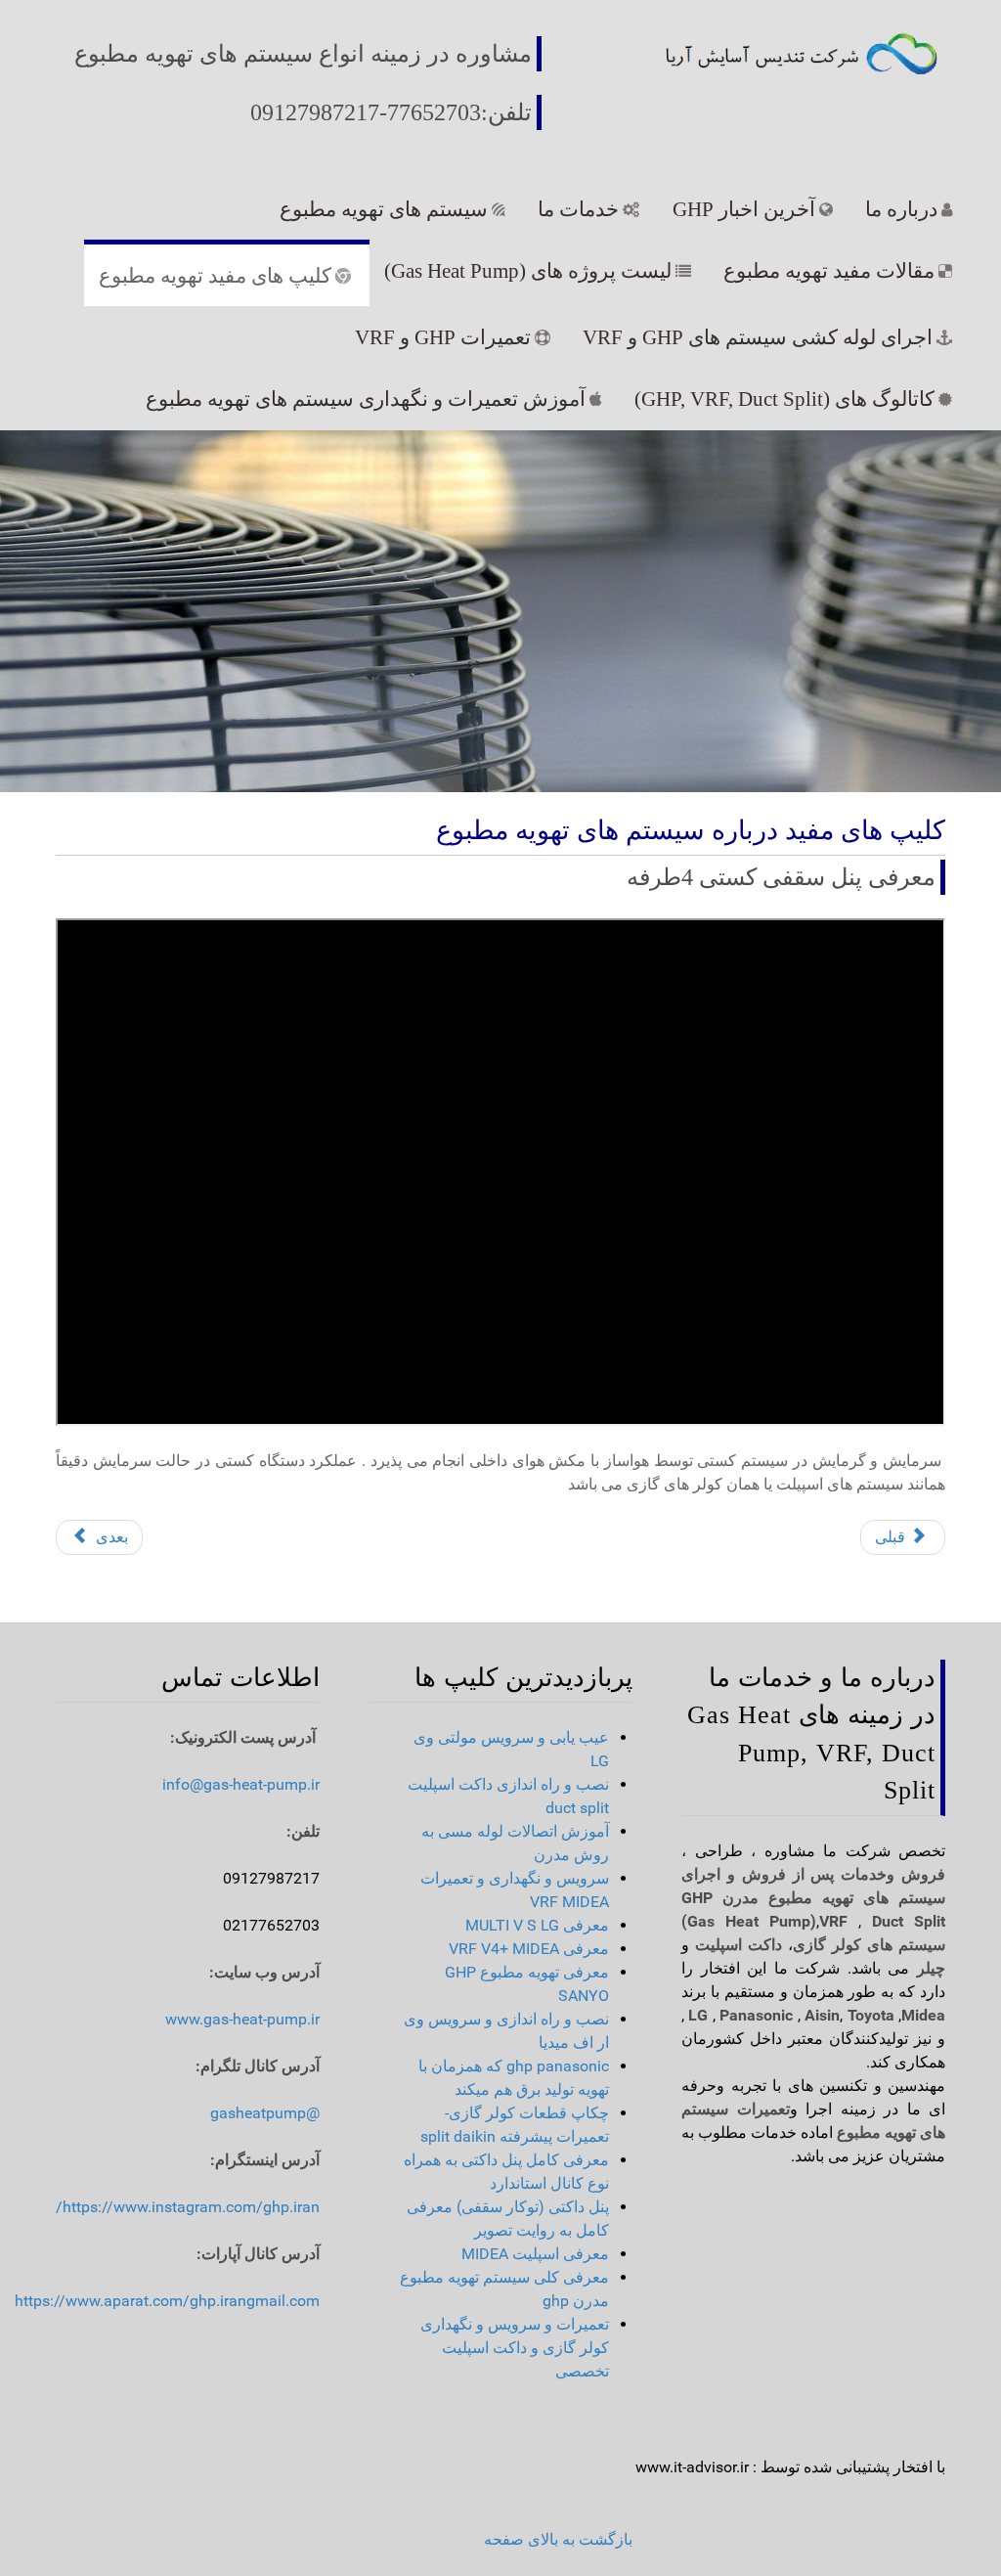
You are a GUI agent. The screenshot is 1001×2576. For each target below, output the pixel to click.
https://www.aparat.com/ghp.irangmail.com (167, 2301)
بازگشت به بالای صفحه (558, 2539)
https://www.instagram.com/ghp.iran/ (188, 2207)
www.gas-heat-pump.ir (242, 2019)
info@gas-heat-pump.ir (241, 1784)
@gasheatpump (265, 2113)
